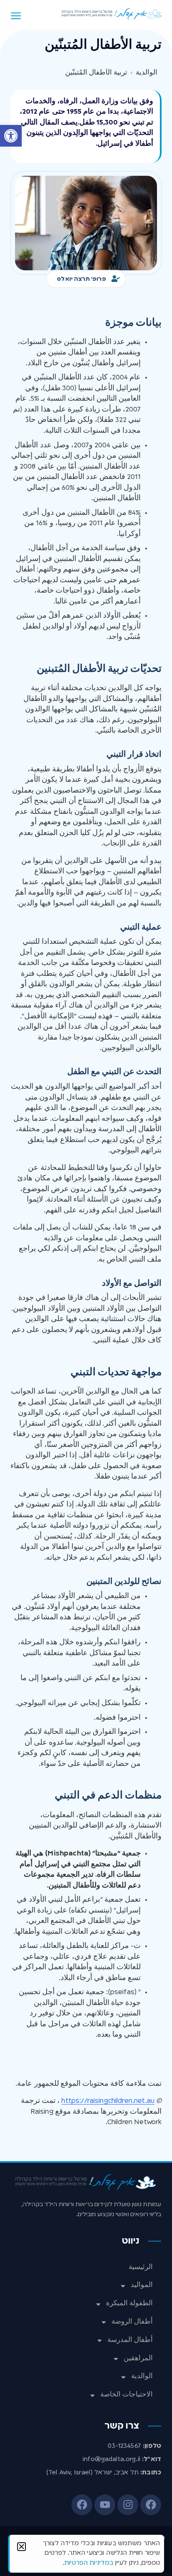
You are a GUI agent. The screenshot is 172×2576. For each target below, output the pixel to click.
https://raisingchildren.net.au (108, 2101)
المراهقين (138, 2359)
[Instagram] (128, 2505)
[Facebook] (151, 2505)
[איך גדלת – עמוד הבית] (112, 14)
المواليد (142, 2285)
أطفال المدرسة (130, 2340)
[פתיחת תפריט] (16, 16)
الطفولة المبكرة (129, 2304)
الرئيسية (141, 2267)
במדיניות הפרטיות (89, 2563)
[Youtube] (105, 2505)
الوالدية (142, 2377)
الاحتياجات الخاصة (126, 2395)
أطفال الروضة (132, 2322)
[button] (11, 136)
